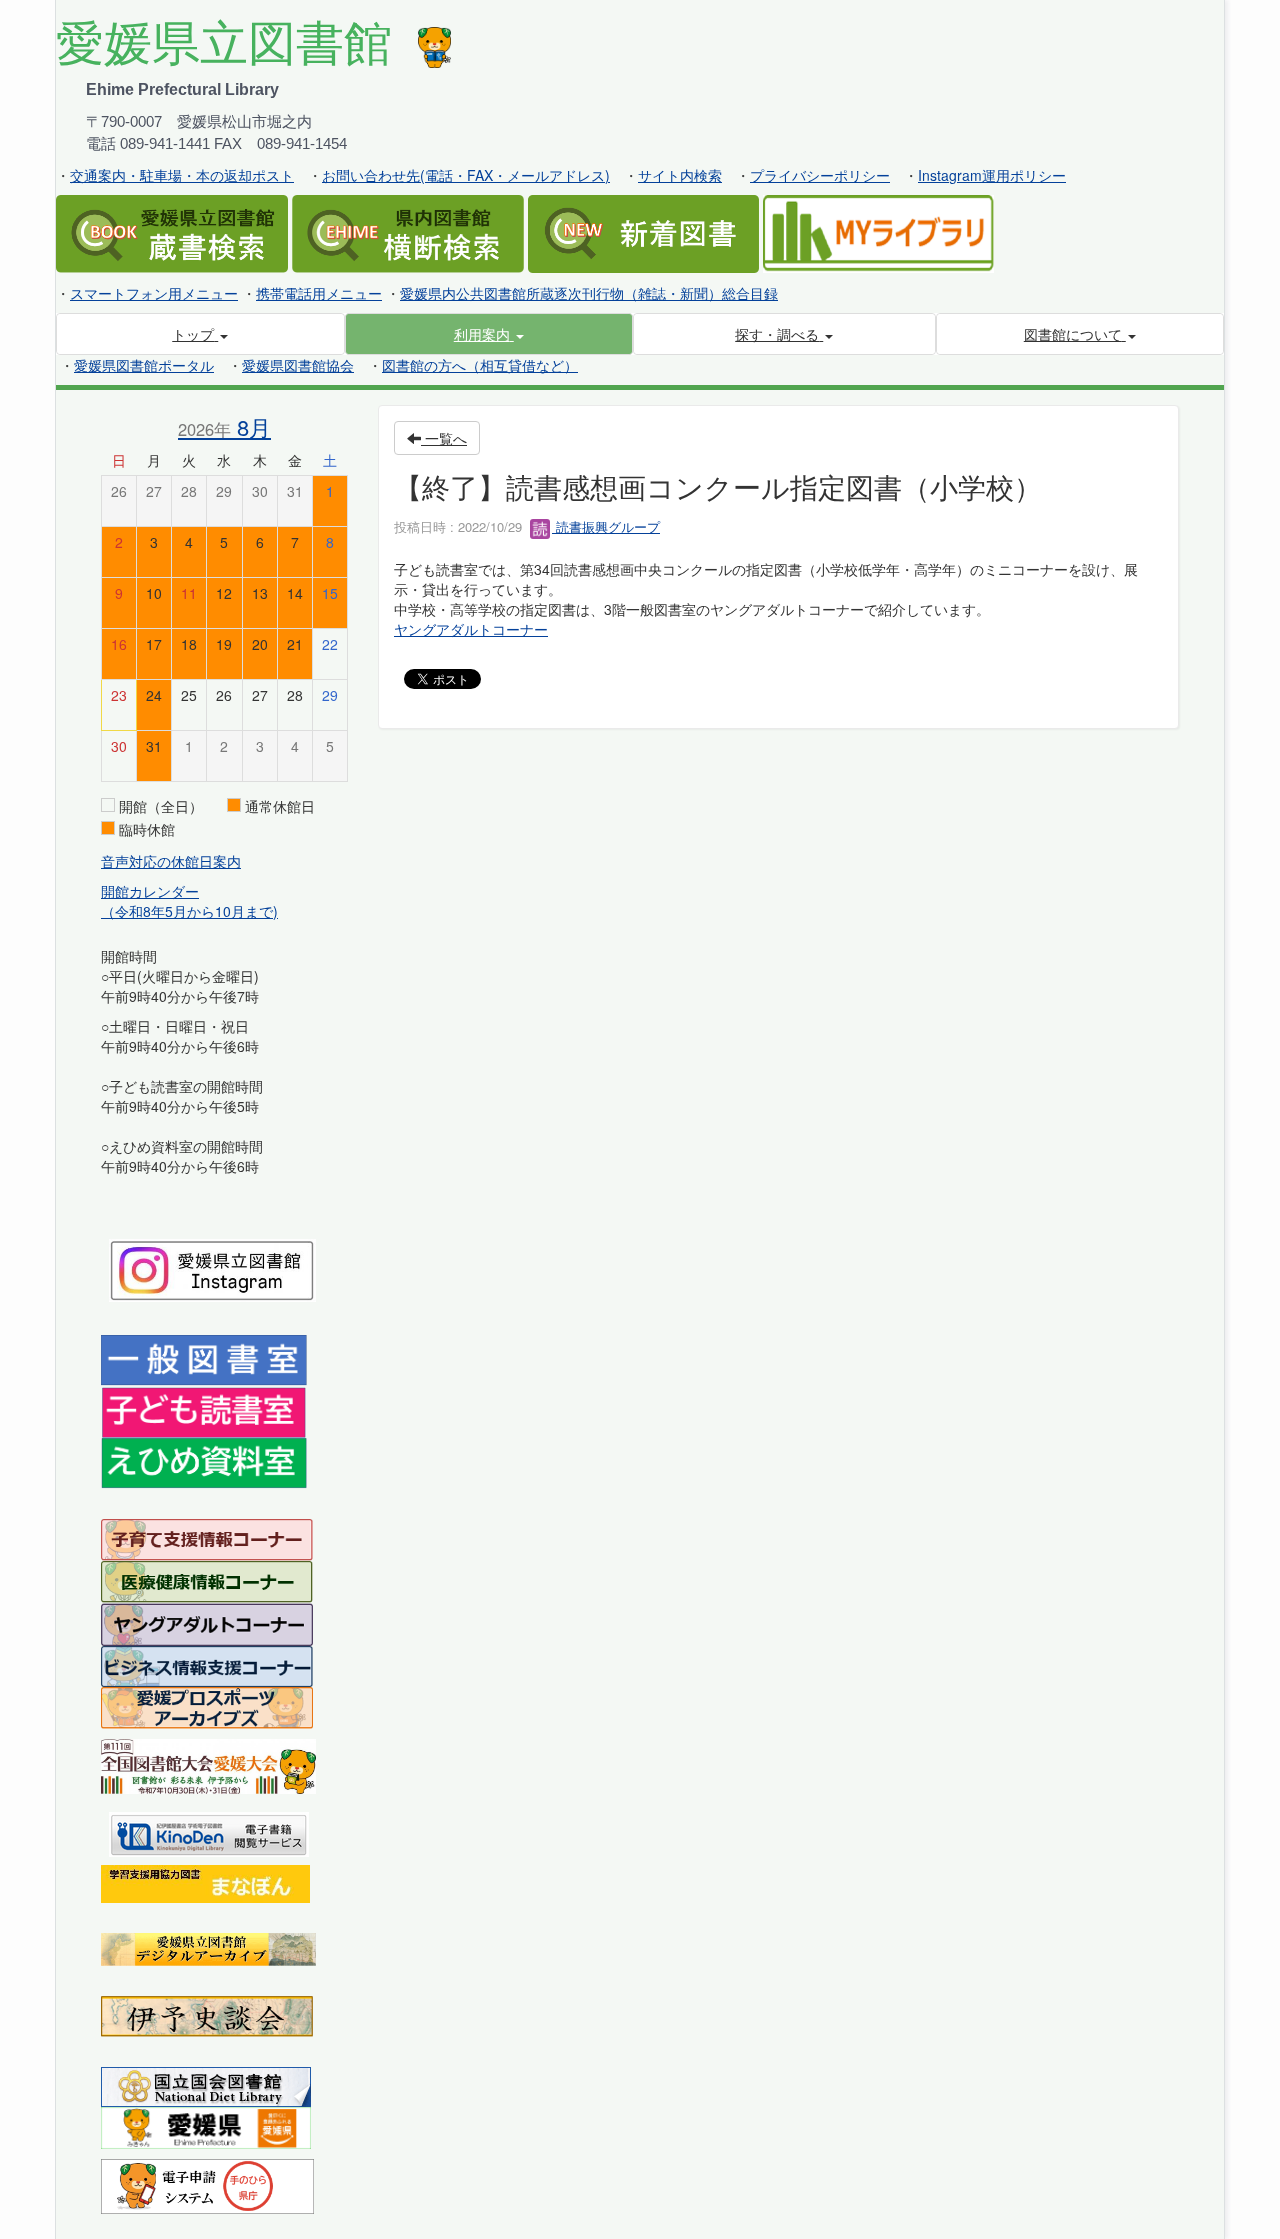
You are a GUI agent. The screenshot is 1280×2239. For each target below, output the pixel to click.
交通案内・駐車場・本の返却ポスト (182, 175)
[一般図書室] (204, 1359)
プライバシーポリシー (820, 175)
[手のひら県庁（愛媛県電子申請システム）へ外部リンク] (207, 2184)
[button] (489, 334)
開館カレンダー (150, 891)
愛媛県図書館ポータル (144, 365)
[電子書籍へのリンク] (209, 1832)
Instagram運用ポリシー (992, 175)
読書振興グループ (606, 526)
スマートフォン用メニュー (154, 293)
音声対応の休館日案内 (171, 861)
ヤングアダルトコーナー (471, 629)
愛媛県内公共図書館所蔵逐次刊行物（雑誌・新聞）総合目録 (589, 293)
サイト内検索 (680, 175)
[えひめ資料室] (204, 1461)
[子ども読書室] (203, 1410)
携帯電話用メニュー (319, 293)
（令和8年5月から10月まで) (189, 911)
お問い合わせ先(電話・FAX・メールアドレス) (466, 175)
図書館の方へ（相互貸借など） (480, 365)
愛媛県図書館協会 (298, 365)
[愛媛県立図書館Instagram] (212, 1268)
